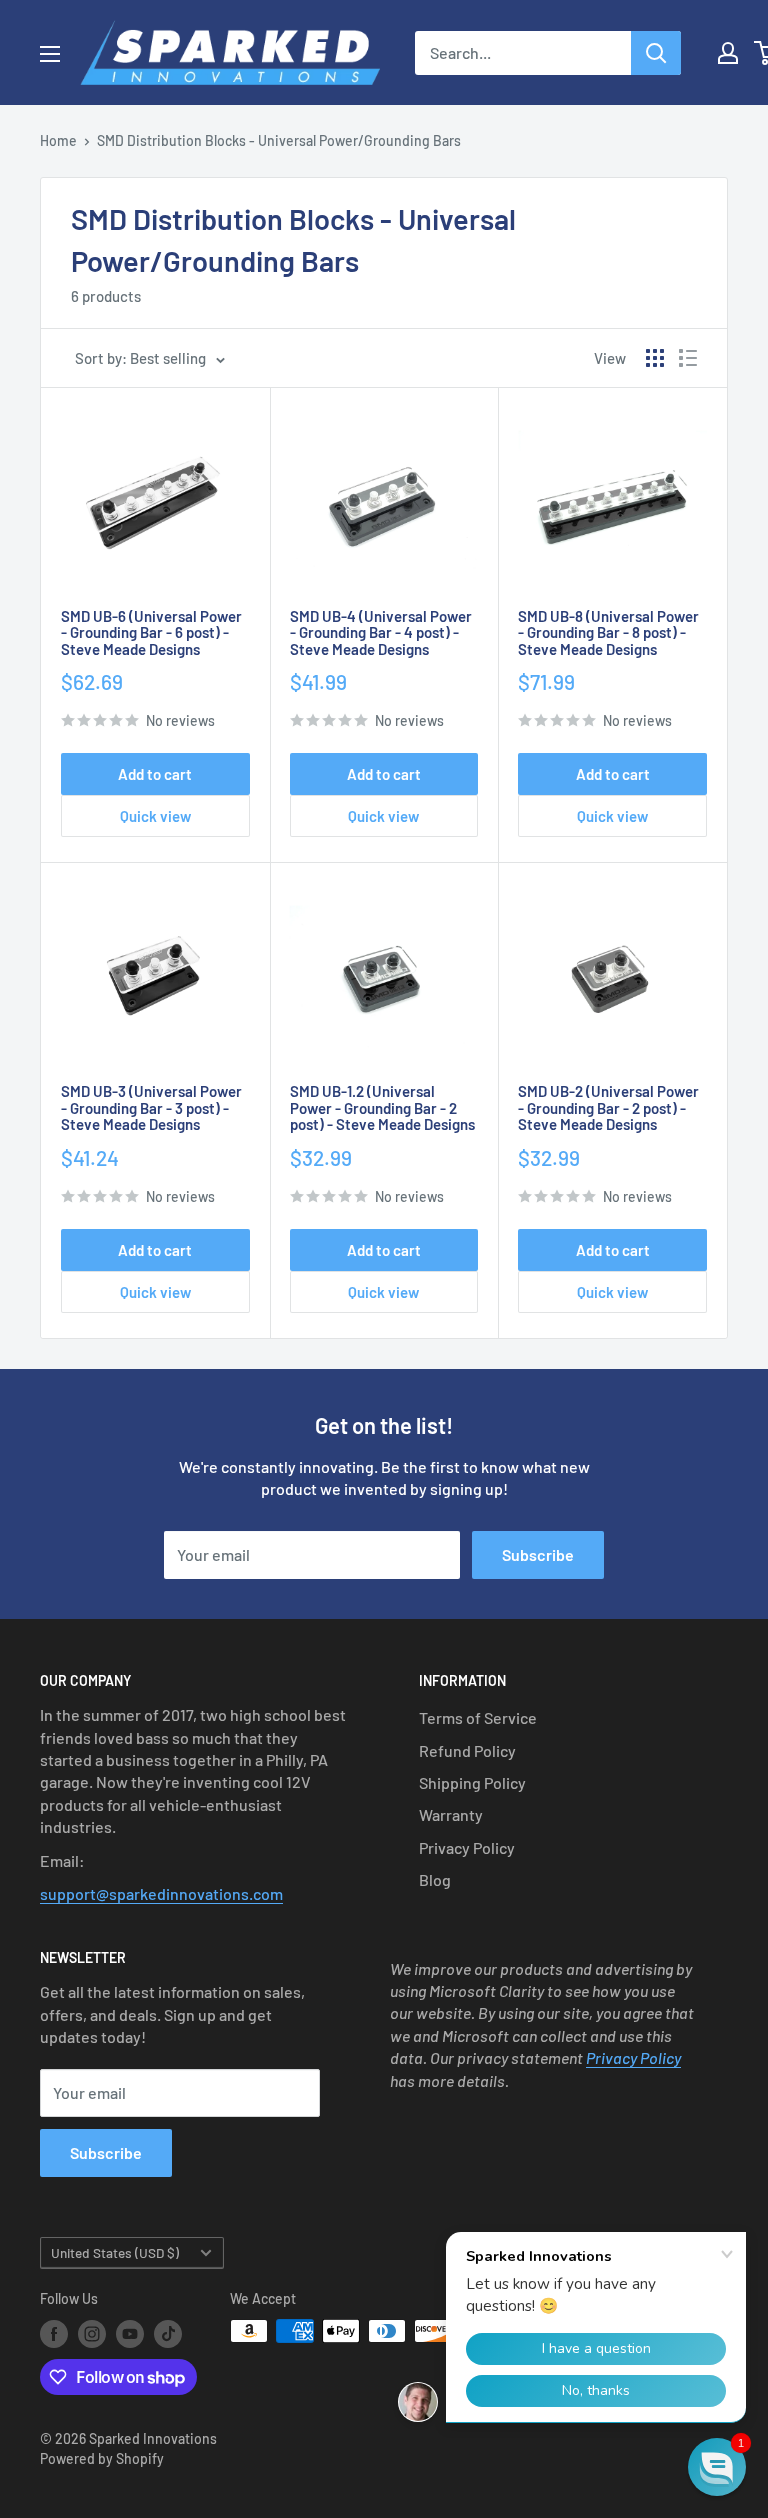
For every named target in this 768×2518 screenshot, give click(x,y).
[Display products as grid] (655, 358)
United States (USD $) (115, 2252)
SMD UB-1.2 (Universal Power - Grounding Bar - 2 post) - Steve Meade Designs (382, 1108)
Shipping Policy (472, 1782)
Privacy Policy (467, 1847)
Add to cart (155, 774)
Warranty (451, 1814)
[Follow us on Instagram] (92, 2333)
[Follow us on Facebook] (54, 2333)
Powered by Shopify (102, 2458)
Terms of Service (478, 1717)
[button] (717, 2467)
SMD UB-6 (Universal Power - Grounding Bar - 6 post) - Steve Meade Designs (151, 633)
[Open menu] (50, 54)
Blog (435, 1879)
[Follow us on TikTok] (168, 2333)
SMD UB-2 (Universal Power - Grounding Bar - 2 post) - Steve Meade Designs (608, 1108)
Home (58, 140)
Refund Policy (467, 1750)
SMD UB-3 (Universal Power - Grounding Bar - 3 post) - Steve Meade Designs (151, 1108)
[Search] (656, 53)
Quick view (155, 816)
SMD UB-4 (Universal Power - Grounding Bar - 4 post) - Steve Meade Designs (381, 633)
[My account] (728, 53)
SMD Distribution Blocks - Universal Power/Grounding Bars (279, 140)
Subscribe (538, 1554)
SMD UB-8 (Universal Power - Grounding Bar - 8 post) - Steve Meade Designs (608, 633)
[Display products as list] (688, 358)
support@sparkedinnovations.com (161, 1893)
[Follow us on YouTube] (130, 2333)
